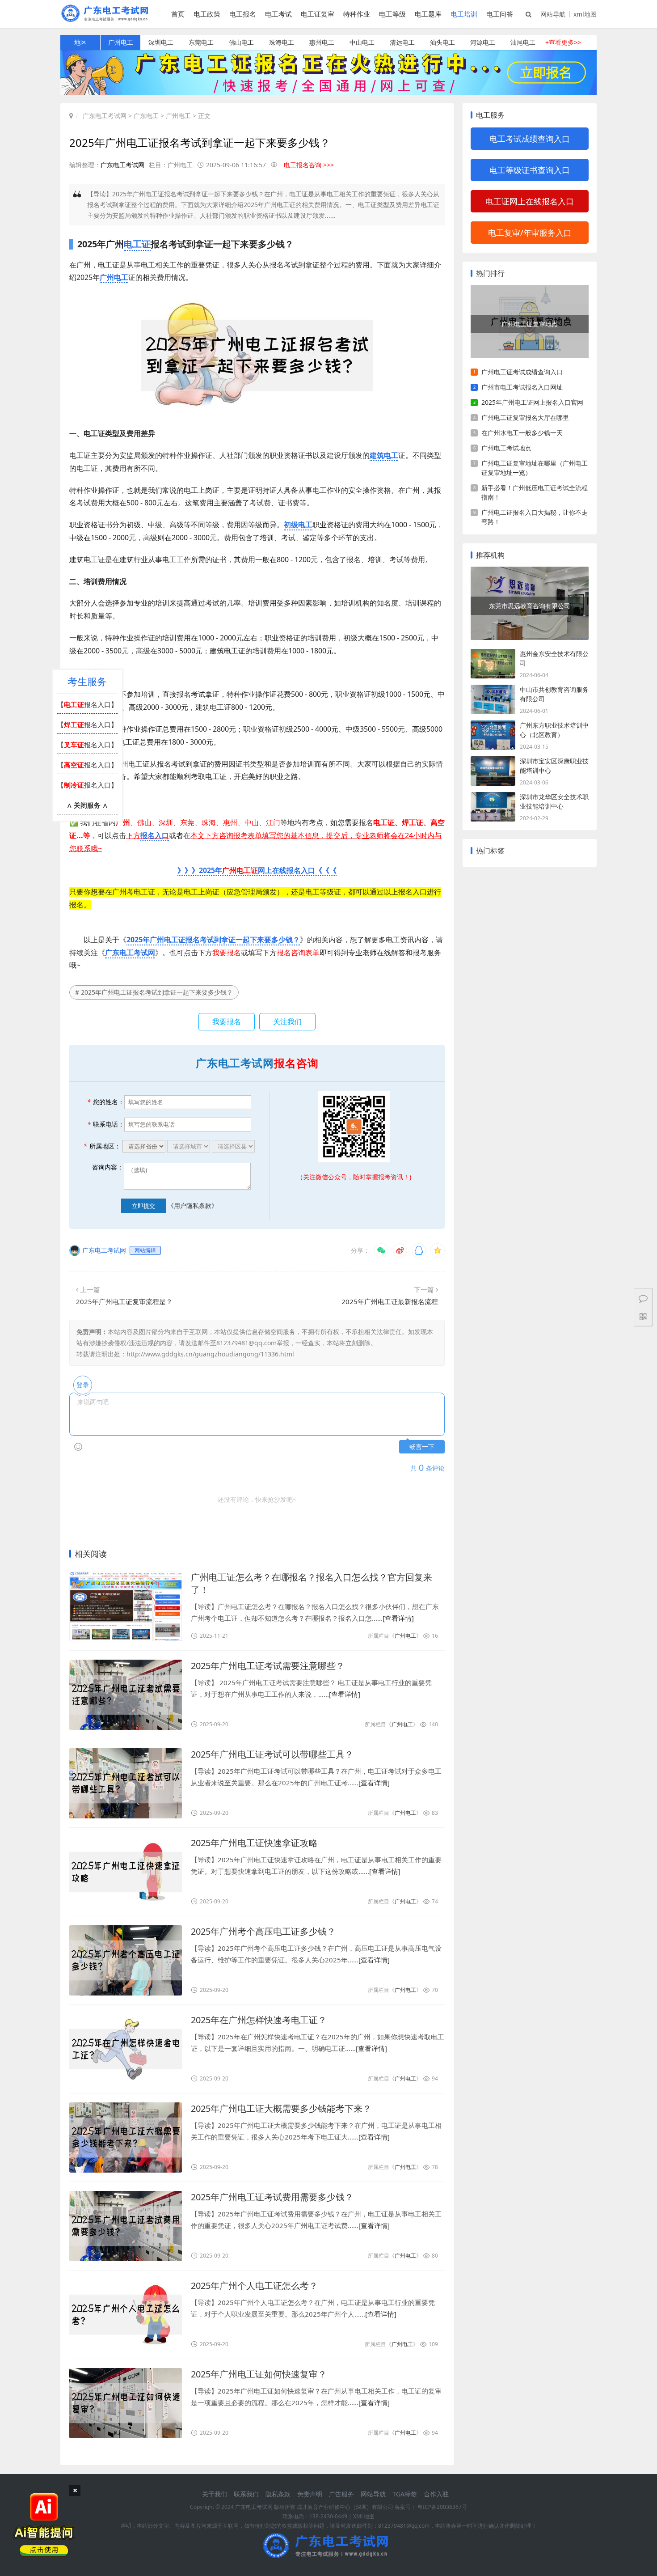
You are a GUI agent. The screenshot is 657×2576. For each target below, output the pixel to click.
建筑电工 (384, 455)
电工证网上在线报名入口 (530, 201)
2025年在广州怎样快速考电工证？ (259, 2020)
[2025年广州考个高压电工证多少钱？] (126, 1960)
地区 (80, 42)
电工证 (137, 244)
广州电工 (121, 42)
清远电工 (402, 42)
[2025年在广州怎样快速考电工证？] (126, 2049)
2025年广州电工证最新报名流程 (390, 1301)
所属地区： (102, 1146)
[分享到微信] (381, 1250)
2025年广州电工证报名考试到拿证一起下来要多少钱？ (213, 940)
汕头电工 (442, 42)
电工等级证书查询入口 (530, 170)
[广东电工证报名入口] (328, 92)
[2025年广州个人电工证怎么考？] (126, 2315)
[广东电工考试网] (107, 19)
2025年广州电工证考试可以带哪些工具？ (272, 1754)
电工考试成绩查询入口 (530, 139)
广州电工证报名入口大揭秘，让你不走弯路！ (535, 517)
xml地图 (585, 14)
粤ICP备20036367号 (442, 2507)
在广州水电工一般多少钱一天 (522, 433)
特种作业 (357, 14)
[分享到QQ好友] (419, 1250)
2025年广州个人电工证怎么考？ (254, 2286)
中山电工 (362, 42)
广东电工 (146, 116)
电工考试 (278, 14)
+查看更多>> (563, 42)
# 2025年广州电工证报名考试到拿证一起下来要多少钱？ (154, 992)
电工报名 (243, 14)
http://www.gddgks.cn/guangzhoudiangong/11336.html (210, 1354)
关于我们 (215, 2494)
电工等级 (392, 14)
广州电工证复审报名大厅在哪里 (525, 417)
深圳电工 (161, 42)
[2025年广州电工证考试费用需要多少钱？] (126, 2226)
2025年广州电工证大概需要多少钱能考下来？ (281, 2108)
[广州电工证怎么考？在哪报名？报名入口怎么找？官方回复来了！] (126, 1606)
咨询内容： (108, 1167)
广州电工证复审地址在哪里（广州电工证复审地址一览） (535, 468)
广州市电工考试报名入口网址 (522, 387)
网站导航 (553, 14)
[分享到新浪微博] (400, 1250)
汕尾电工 (523, 42)
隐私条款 (278, 2494)
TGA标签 (405, 2494)
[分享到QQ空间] (438, 1250)
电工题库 (428, 14)
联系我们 (246, 2494)
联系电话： (106, 1124)
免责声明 (310, 2494)
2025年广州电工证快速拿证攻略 (254, 1843)
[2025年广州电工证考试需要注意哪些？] (126, 1695)
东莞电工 (201, 42)
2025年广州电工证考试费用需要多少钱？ (272, 2197)
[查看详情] (398, 1618)
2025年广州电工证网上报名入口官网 (532, 402)
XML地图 (364, 2516)
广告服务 (341, 2494)
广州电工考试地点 (506, 448)
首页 (178, 14)
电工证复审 (318, 14)
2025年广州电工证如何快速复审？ (259, 2374)
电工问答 (500, 14)
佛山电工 (241, 42)
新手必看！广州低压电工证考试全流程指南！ (535, 492)
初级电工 (298, 525)
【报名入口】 (87, 704)
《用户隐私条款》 (193, 1205)
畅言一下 (422, 1447)
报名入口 (155, 835)
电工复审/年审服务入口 (530, 233)
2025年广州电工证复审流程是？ (124, 1301)
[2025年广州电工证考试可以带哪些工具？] (126, 1783)
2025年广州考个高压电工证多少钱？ (263, 1931)
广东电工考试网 (105, 116)
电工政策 (207, 14)
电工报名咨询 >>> (309, 165)
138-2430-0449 (328, 2516)
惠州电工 (322, 42)
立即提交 (143, 1206)
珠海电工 (282, 42)
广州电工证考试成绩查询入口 (522, 372)
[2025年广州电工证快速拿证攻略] (126, 1872)
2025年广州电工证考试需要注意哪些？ (268, 1666)
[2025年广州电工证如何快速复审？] (126, 2403)
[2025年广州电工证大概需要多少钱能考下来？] (126, 2137)
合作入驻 (436, 2494)
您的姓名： (106, 1102)
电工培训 (464, 14)
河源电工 (483, 42)
